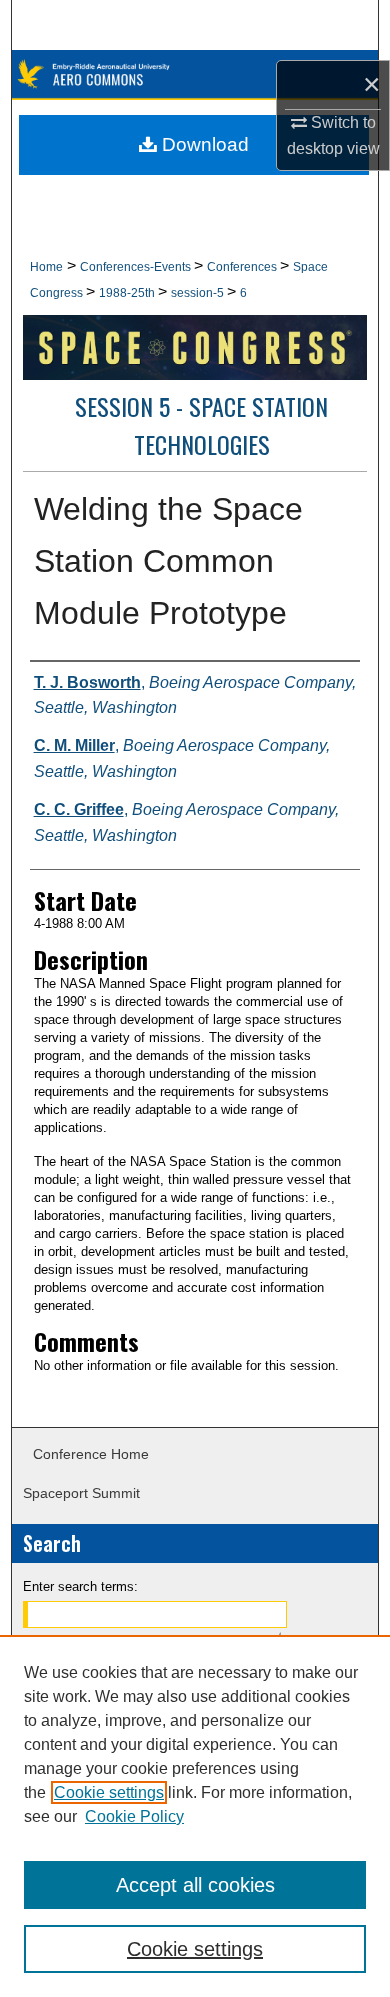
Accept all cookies (195, 1885)
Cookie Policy (134, 1816)
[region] (195, 1816)
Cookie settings (109, 1792)
